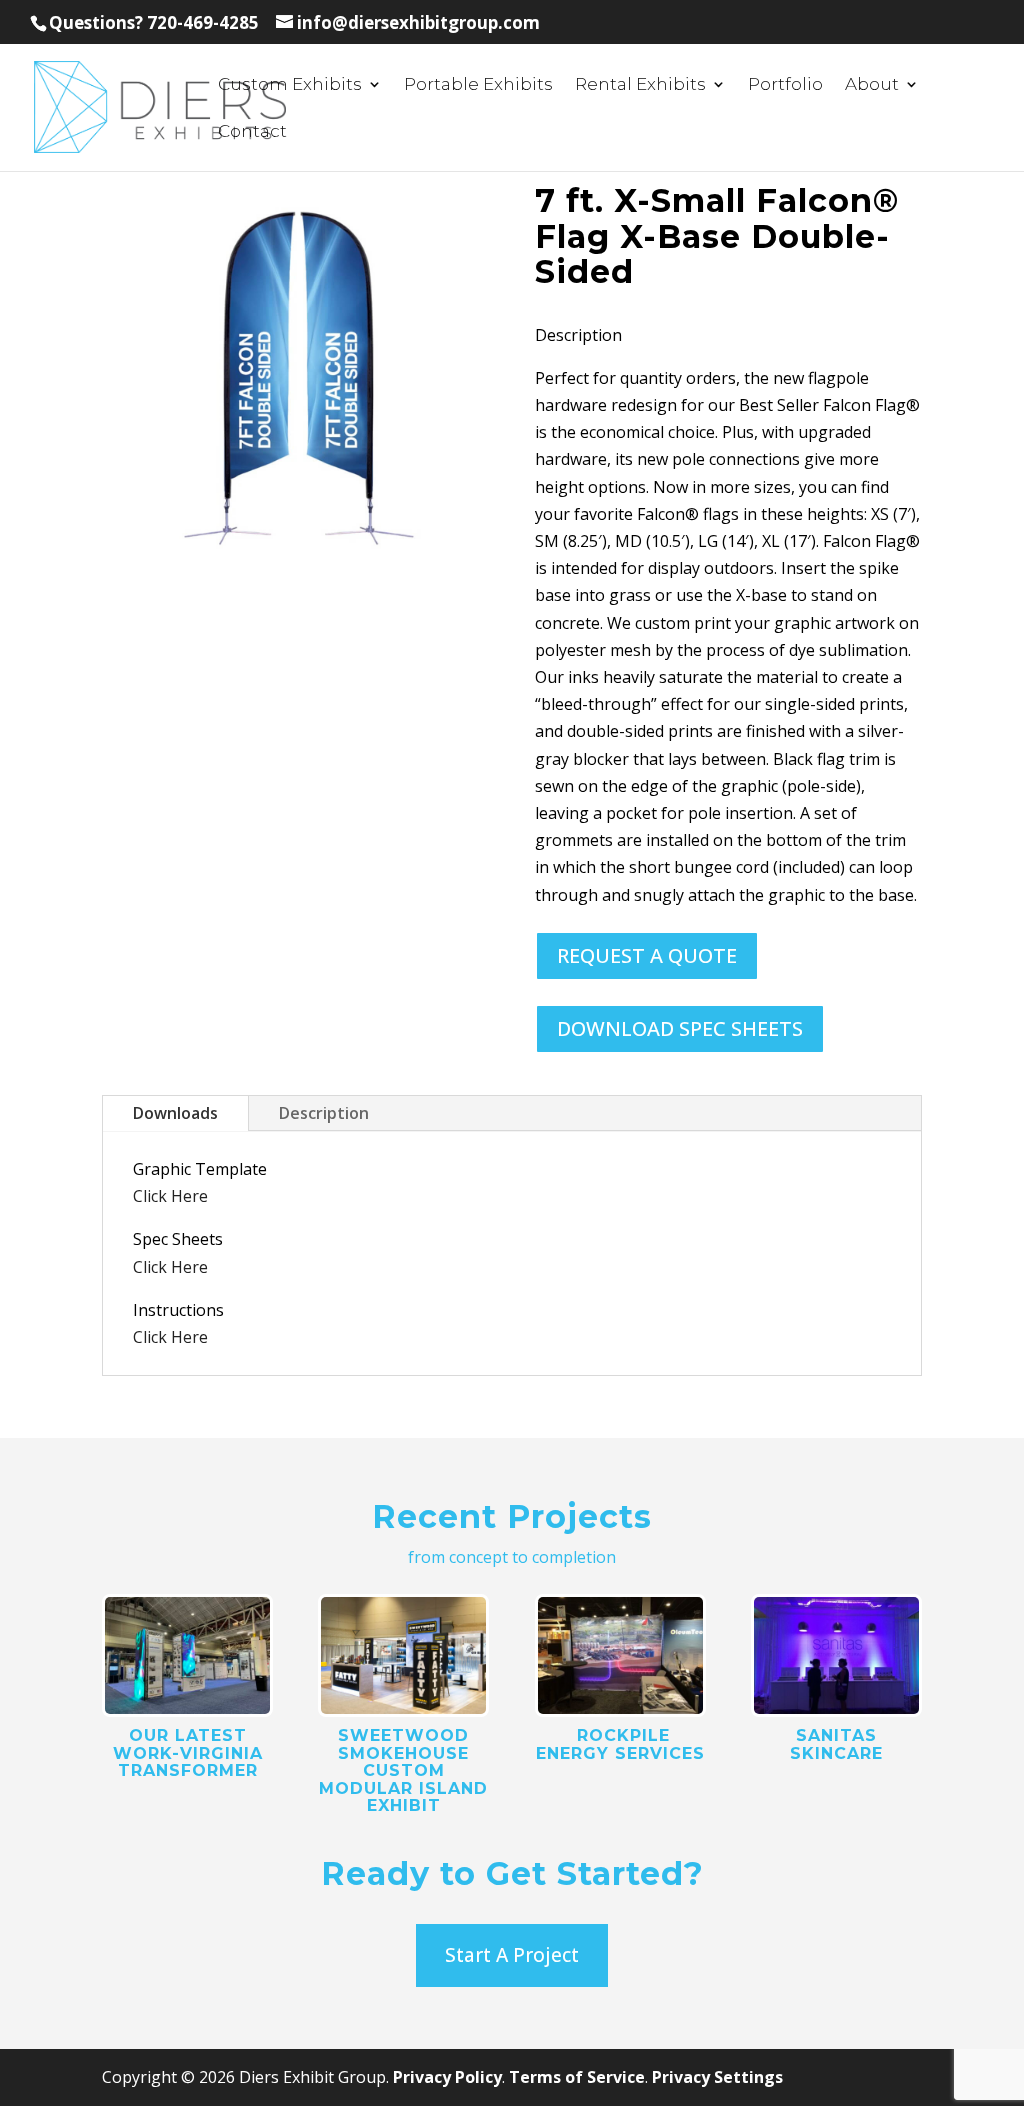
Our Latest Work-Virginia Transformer (188, 1753)
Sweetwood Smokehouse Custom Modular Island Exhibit (403, 1770)
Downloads (175, 1113)
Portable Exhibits (478, 85)
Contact (252, 132)
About (872, 85)
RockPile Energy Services (620, 1744)
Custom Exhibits (290, 85)
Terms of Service (577, 2077)
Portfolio (785, 85)
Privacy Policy (447, 2077)
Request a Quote (647, 955)
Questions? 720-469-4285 (154, 22)
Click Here (170, 1196)
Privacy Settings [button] (717, 2077)
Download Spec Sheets (680, 1028)
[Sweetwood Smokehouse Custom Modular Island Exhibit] (403, 1655)
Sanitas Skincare (836, 1744)
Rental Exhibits (640, 85)
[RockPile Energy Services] (620, 1655)
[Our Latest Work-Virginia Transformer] (187, 1655)
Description (324, 1113)
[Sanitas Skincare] (836, 1655)
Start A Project (512, 1955)
